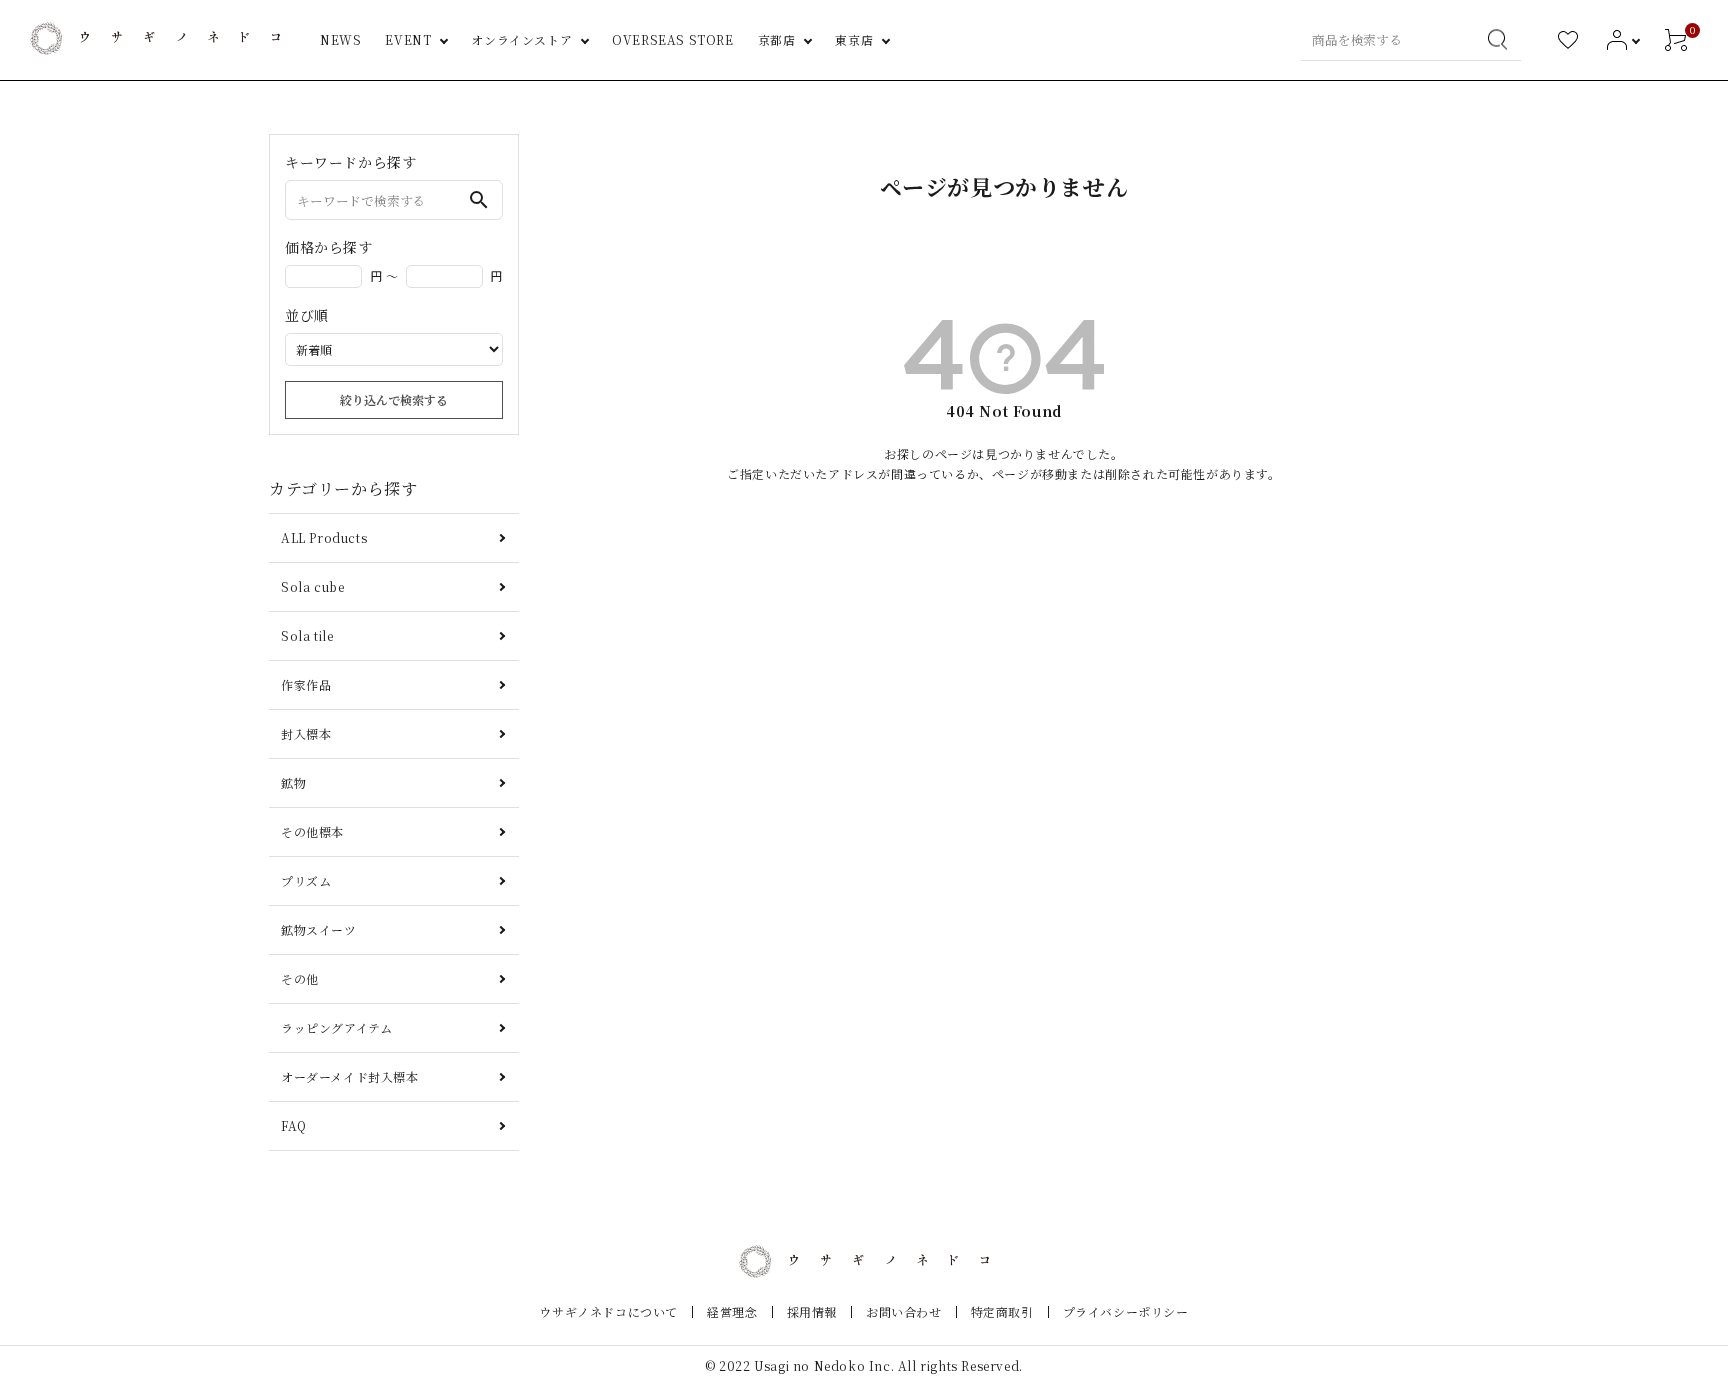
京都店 (777, 39)
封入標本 (306, 733)
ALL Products (324, 537)
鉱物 (293, 782)
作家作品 (306, 684)
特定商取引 (1002, 1311)
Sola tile (307, 635)
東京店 (854, 39)
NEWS (340, 39)
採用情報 (812, 1311)
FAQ (294, 1125)
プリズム (306, 880)
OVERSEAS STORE (672, 39)
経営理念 (732, 1311)
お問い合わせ (904, 1311)
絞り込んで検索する (394, 399)
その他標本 (312, 831)
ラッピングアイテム (336, 1027)
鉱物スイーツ (319, 929)
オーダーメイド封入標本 (350, 1076)
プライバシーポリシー (1126, 1311)
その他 (300, 978)
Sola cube (312, 586)
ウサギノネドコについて (608, 1311)
